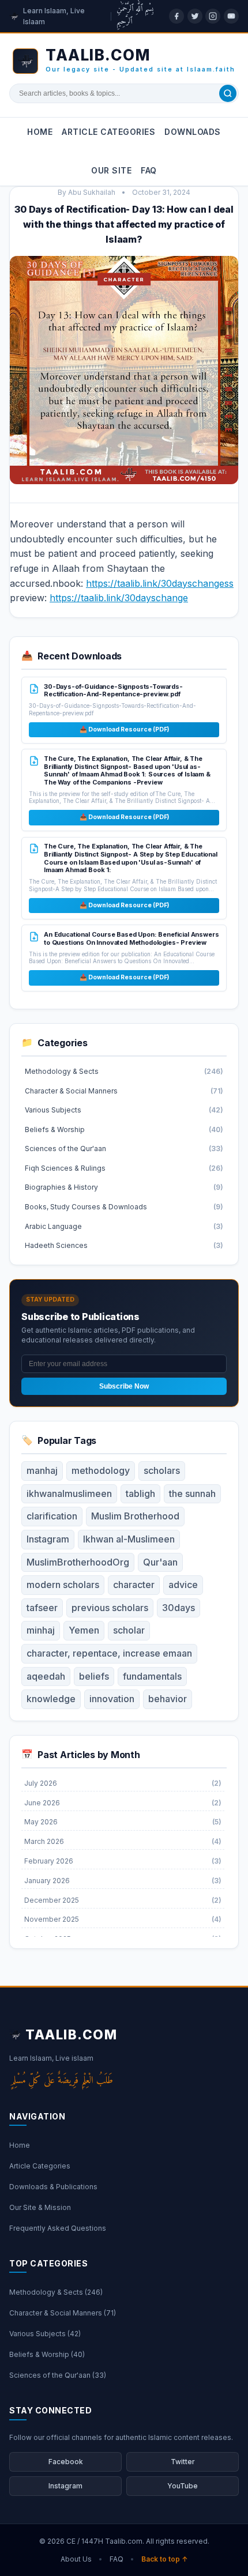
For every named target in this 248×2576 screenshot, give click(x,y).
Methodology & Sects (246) (56, 2292)
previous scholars (110, 1608)
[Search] (228, 93)
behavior (168, 1699)
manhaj (42, 1470)
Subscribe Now (124, 1386)
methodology (101, 1470)
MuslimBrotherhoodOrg (78, 1562)
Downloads (193, 132)
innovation (112, 1699)
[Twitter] (195, 16)
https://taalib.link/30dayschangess (160, 583)
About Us (76, 2559)
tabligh (140, 1493)
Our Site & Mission (40, 2207)
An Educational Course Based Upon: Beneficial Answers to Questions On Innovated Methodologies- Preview (131, 938)
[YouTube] (231, 16)
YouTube (183, 2486)
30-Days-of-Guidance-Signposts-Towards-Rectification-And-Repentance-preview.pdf (113, 691)
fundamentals (152, 1676)
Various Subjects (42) (45, 2334)
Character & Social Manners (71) (63, 2313)
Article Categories (108, 132)
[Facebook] (176, 16)
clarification (52, 1516)
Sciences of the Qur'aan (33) (58, 2375)
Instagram (48, 1539)
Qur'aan (160, 1562)
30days (179, 1608)
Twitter (183, 2462)
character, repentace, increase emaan (109, 1653)
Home (40, 132)
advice (183, 1585)
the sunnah (192, 1493)
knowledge (51, 1699)
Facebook (66, 2462)
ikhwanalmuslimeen (69, 1493)
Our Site (111, 170)
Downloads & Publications (53, 2187)
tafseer (42, 1608)
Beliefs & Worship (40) (47, 2354)
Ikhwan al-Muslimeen (129, 1539)
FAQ (149, 170)
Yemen (84, 1630)
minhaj (41, 1630)
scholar (129, 1630)
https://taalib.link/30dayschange (119, 598)
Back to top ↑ (165, 2559)
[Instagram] (213, 16)
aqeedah (46, 1676)
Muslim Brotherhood (135, 1516)
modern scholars (63, 1585)
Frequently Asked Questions (58, 2228)
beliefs (94, 1676)
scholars (162, 1470)
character (134, 1585)
